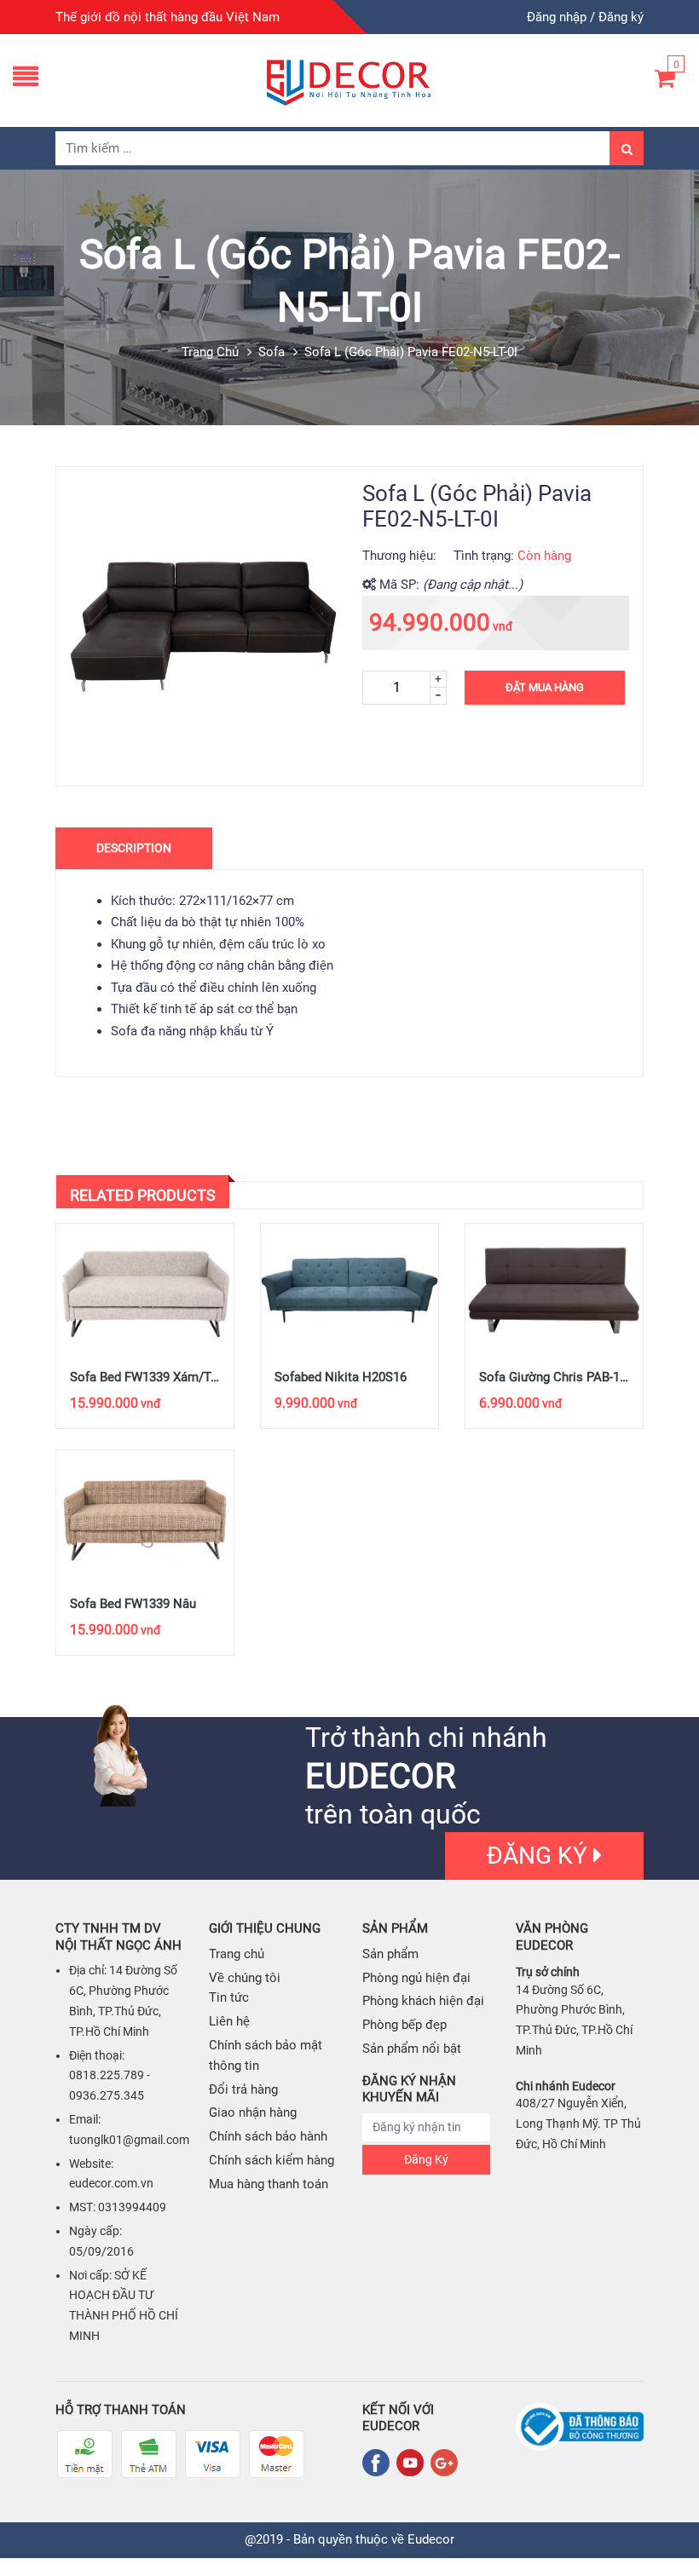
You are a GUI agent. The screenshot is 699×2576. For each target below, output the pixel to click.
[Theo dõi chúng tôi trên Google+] (444, 2463)
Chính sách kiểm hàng (272, 2160)
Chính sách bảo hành (268, 2136)
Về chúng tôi (245, 1978)
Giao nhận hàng (253, 2112)
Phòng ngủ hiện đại (416, 1978)
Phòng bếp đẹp (404, 2025)
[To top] (669, 2525)
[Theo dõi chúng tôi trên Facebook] (379, 2463)
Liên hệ (229, 2021)
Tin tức (229, 1997)
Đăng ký (621, 17)
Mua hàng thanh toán (269, 2184)
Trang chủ (210, 352)
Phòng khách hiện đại (423, 2001)
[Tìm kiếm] (627, 148)
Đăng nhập (557, 17)
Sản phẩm (390, 1954)
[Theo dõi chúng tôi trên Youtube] (413, 2463)
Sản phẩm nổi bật (412, 2049)
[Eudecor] (349, 80)
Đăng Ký (426, 2159)
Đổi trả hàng (243, 2089)
